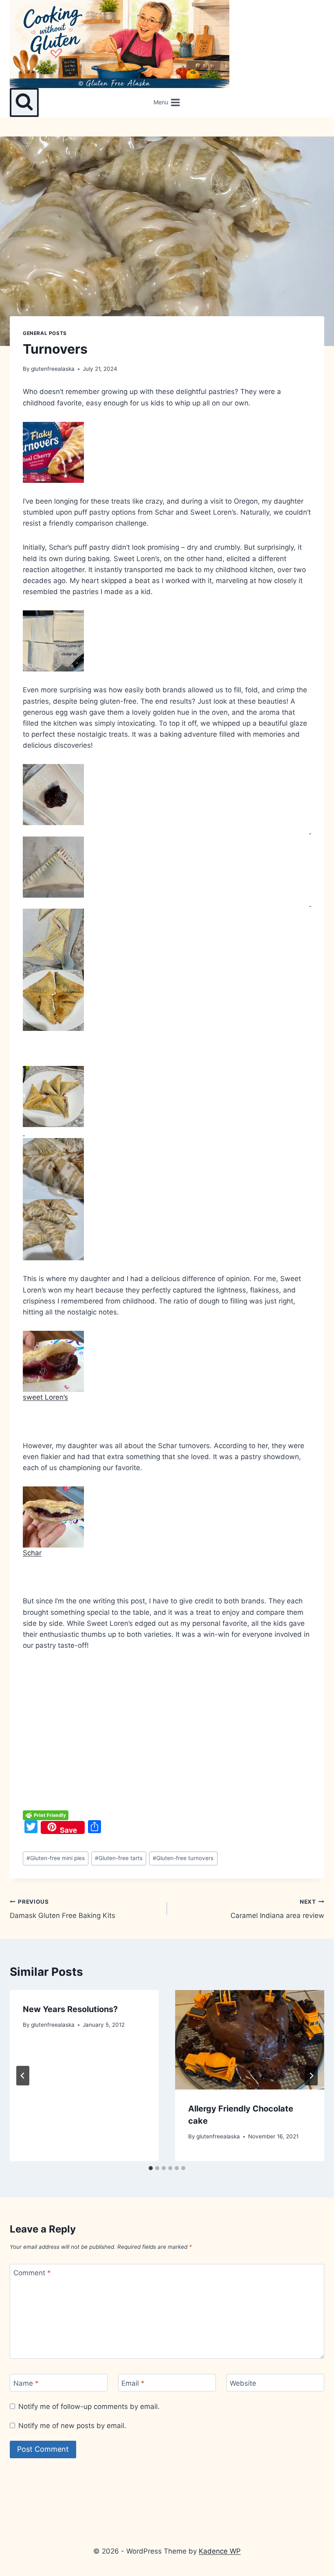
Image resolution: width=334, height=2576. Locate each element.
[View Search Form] (24, 102)
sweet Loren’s (45, 1397)
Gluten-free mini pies (56, 1858)
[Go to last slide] (23, 2076)
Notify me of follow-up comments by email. (89, 2406)
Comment (32, 2273)
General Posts (45, 333)
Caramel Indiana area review (277, 1909)
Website (243, 2383)
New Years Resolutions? (70, 2009)
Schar (32, 1553)
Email (133, 2383)
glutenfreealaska (53, 369)
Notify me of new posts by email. (72, 2426)
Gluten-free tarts (119, 1858)
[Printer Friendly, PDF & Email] (46, 1815)
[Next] (311, 2076)
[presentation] (250, 2040)
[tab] (151, 2168)
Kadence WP (220, 2551)
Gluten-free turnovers (183, 1858)
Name (26, 2383)
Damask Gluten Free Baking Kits (63, 1909)
